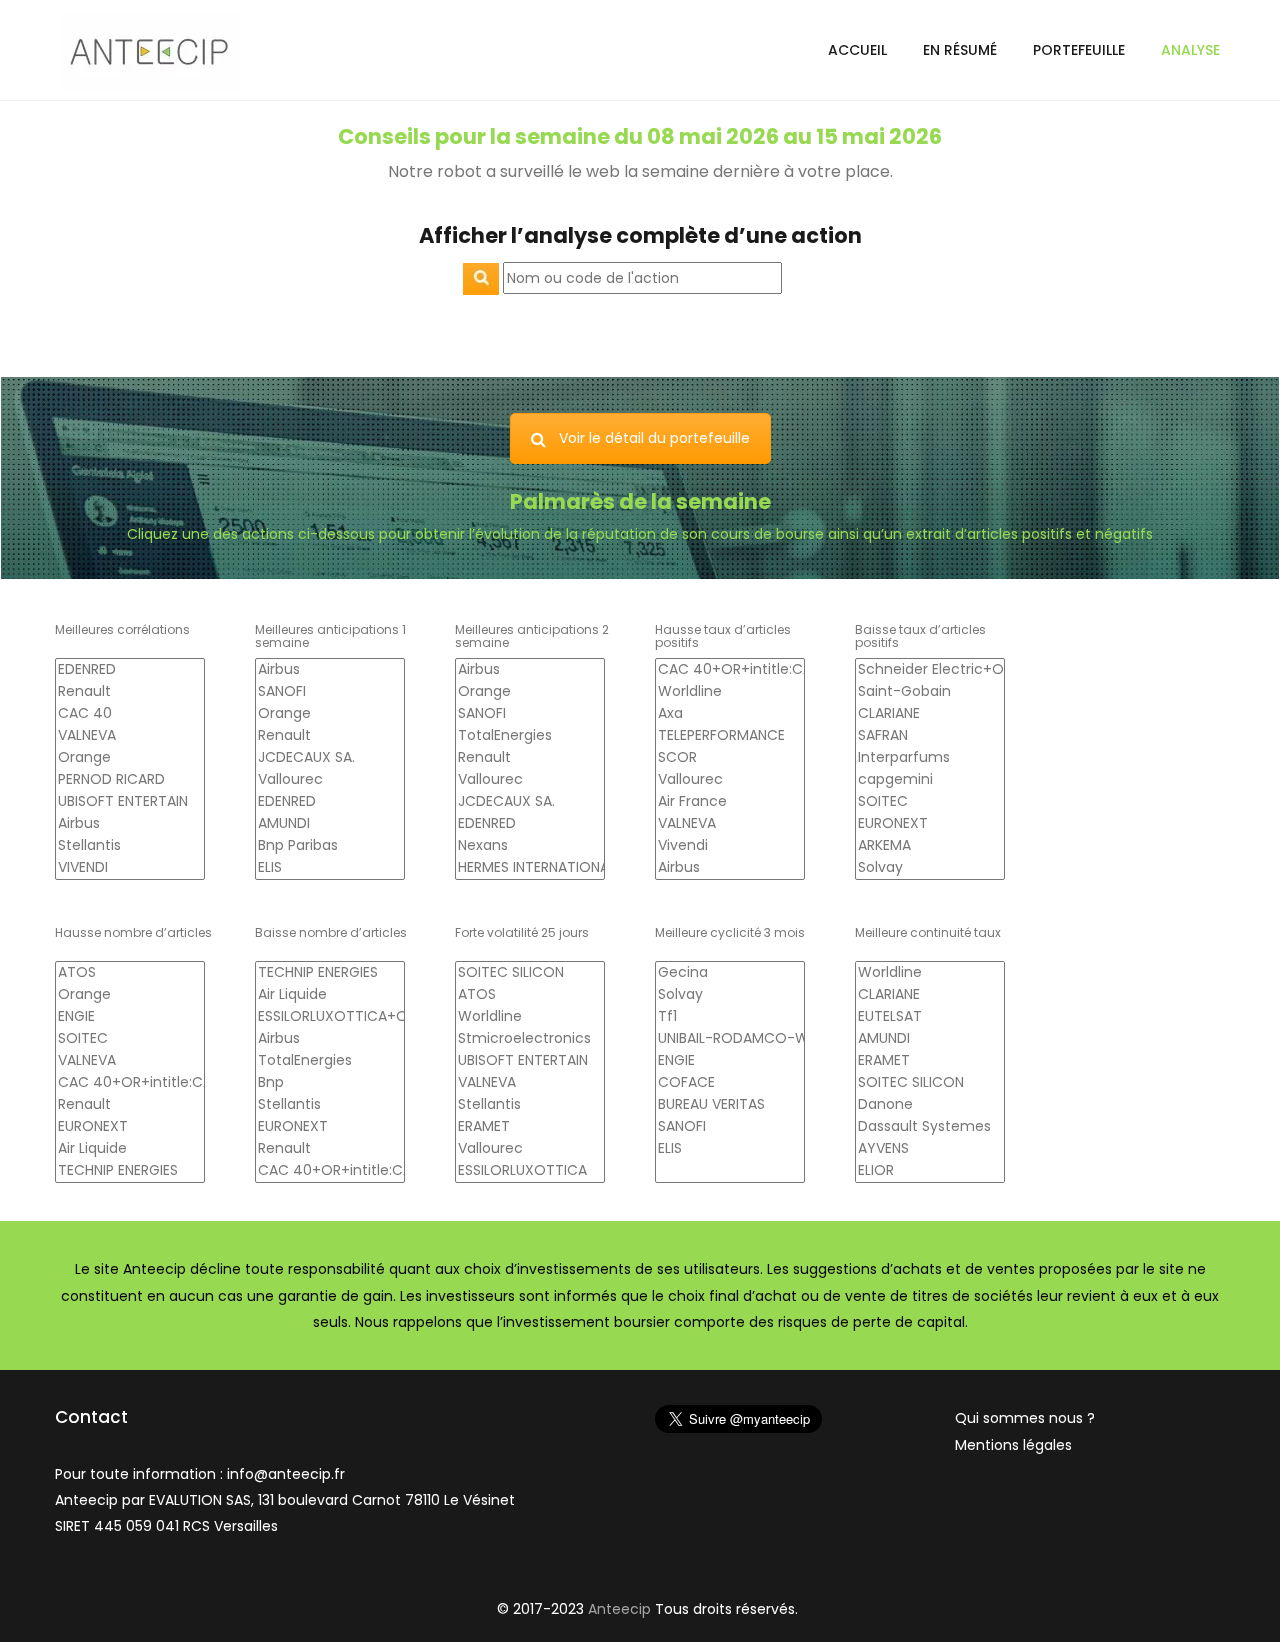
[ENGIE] (130, 1017)
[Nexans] (530, 846)
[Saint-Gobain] (930, 692)
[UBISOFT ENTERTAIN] (130, 802)
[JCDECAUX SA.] (330, 758)
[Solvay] (930, 868)
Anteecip (619, 1609)
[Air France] (730, 802)
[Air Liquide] (130, 1149)
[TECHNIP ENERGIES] (130, 1171)
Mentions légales (1013, 1445)
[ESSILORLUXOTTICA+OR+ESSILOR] (330, 1017)
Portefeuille (1079, 50)
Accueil (857, 50)
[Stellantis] (130, 846)
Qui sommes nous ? (1025, 1418)
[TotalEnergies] (530, 736)
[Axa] (730, 714)
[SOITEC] (930, 802)
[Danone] (930, 1105)
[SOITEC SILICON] (530, 973)
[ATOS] (130, 973)
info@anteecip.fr (286, 1474)
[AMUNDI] (330, 824)
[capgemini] (930, 780)
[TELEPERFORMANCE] (730, 736)
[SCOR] (730, 758)
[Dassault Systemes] (930, 1127)
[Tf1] (730, 1017)
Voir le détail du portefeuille (654, 438)
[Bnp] (330, 1083)
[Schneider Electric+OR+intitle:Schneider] (930, 670)
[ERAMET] (530, 1127)
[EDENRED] (130, 670)
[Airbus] (130, 824)
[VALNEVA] (130, 736)
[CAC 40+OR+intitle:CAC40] (730, 670)
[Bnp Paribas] (330, 846)
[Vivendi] (730, 846)
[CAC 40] (130, 714)
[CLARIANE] (930, 714)
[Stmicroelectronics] (530, 1039)
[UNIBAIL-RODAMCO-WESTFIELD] (730, 1039)
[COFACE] (730, 1083)
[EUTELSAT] (930, 1017)
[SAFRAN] (930, 736)
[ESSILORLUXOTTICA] (530, 1171)
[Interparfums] (930, 758)
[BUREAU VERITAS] (730, 1105)
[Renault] (130, 692)
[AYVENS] (930, 1149)
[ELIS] (330, 868)
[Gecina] (730, 973)
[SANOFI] (330, 692)
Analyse (1190, 50)
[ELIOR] (930, 1171)
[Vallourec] (330, 780)
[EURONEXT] (930, 824)
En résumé (960, 50)
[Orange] (130, 758)
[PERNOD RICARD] (130, 780)
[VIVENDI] (130, 868)
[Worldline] (730, 692)
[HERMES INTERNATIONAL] (530, 868)
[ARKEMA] (930, 846)
